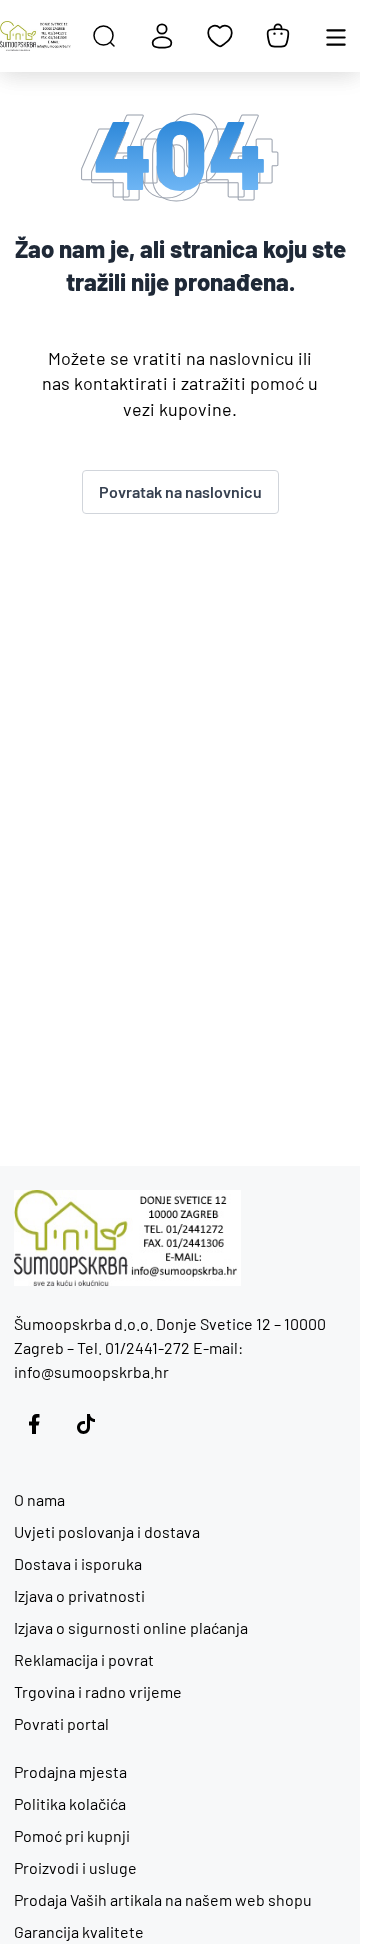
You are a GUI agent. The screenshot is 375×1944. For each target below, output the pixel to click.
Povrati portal (61, 1723)
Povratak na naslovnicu (180, 491)
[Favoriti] (220, 36)
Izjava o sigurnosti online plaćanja (131, 1627)
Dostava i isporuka (78, 1563)
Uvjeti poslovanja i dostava (107, 1531)
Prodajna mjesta (70, 1771)
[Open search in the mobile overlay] (104, 36)
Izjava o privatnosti (79, 1595)
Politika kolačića (70, 1803)
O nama (39, 1499)
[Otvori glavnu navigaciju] (336, 36)
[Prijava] (162, 36)
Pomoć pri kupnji (72, 1835)
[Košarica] (278, 36)
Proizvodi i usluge (75, 1867)
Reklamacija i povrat (84, 1659)
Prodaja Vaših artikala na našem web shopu (163, 1899)
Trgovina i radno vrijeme (98, 1691)
